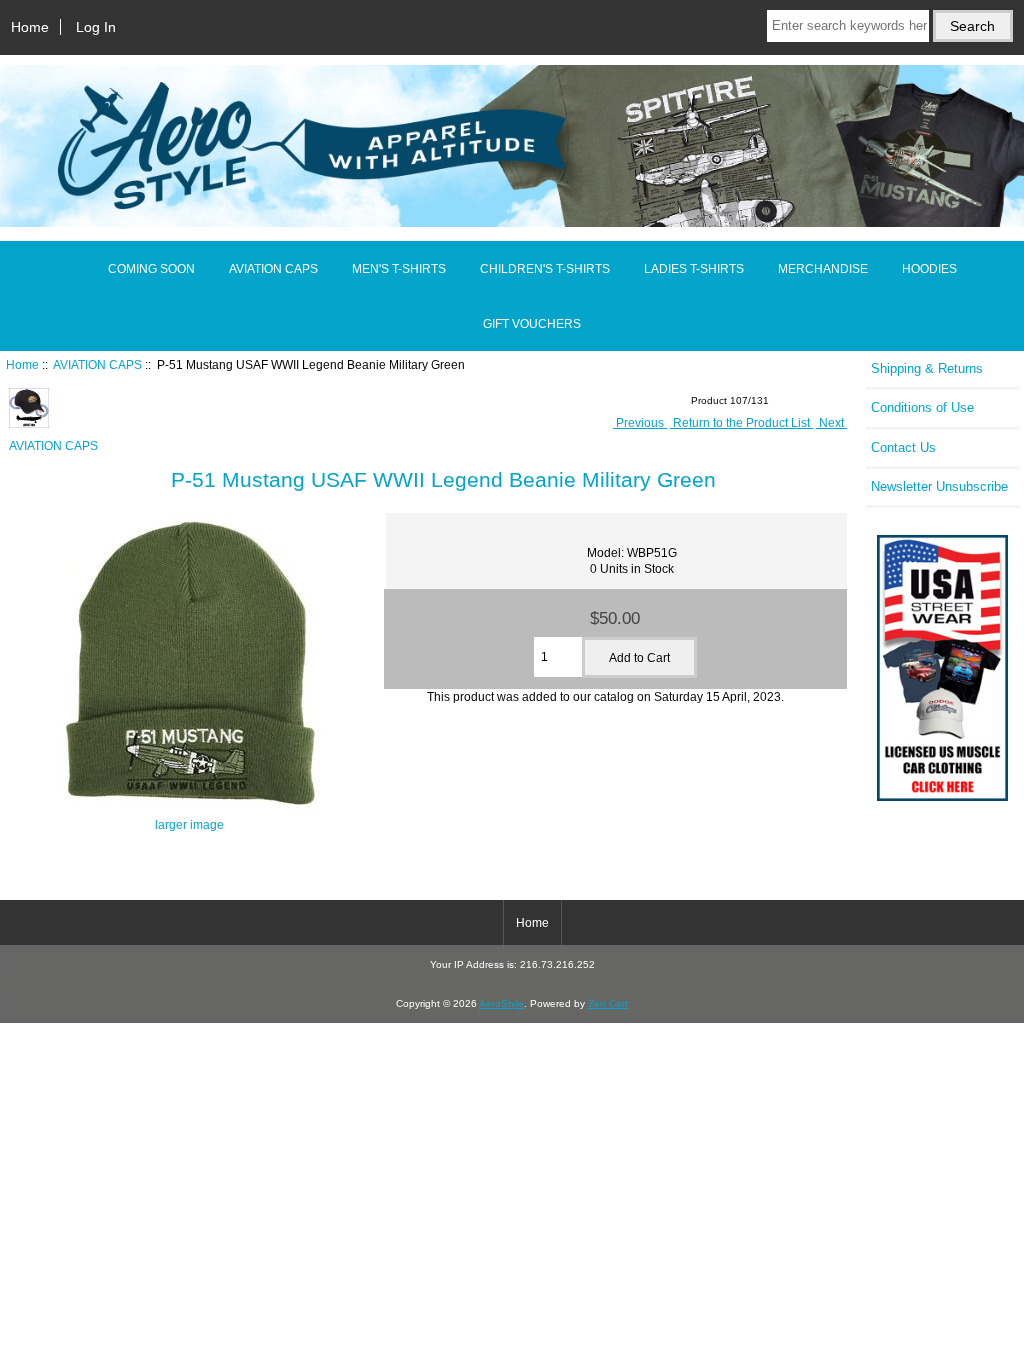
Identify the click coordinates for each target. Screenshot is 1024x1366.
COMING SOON (151, 269)
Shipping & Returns (927, 368)
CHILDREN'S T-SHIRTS (545, 269)
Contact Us (903, 447)
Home (30, 27)
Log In (96, 27)
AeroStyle (501, 1003)
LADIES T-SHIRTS (694, 269)
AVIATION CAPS (97, 364)
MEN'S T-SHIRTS (399, 269)
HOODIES (929, 269)
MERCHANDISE (823, 269)
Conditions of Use (922, 407)
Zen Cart (608, 1003)
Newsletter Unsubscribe (939, 486)
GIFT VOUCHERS (532, 324)
